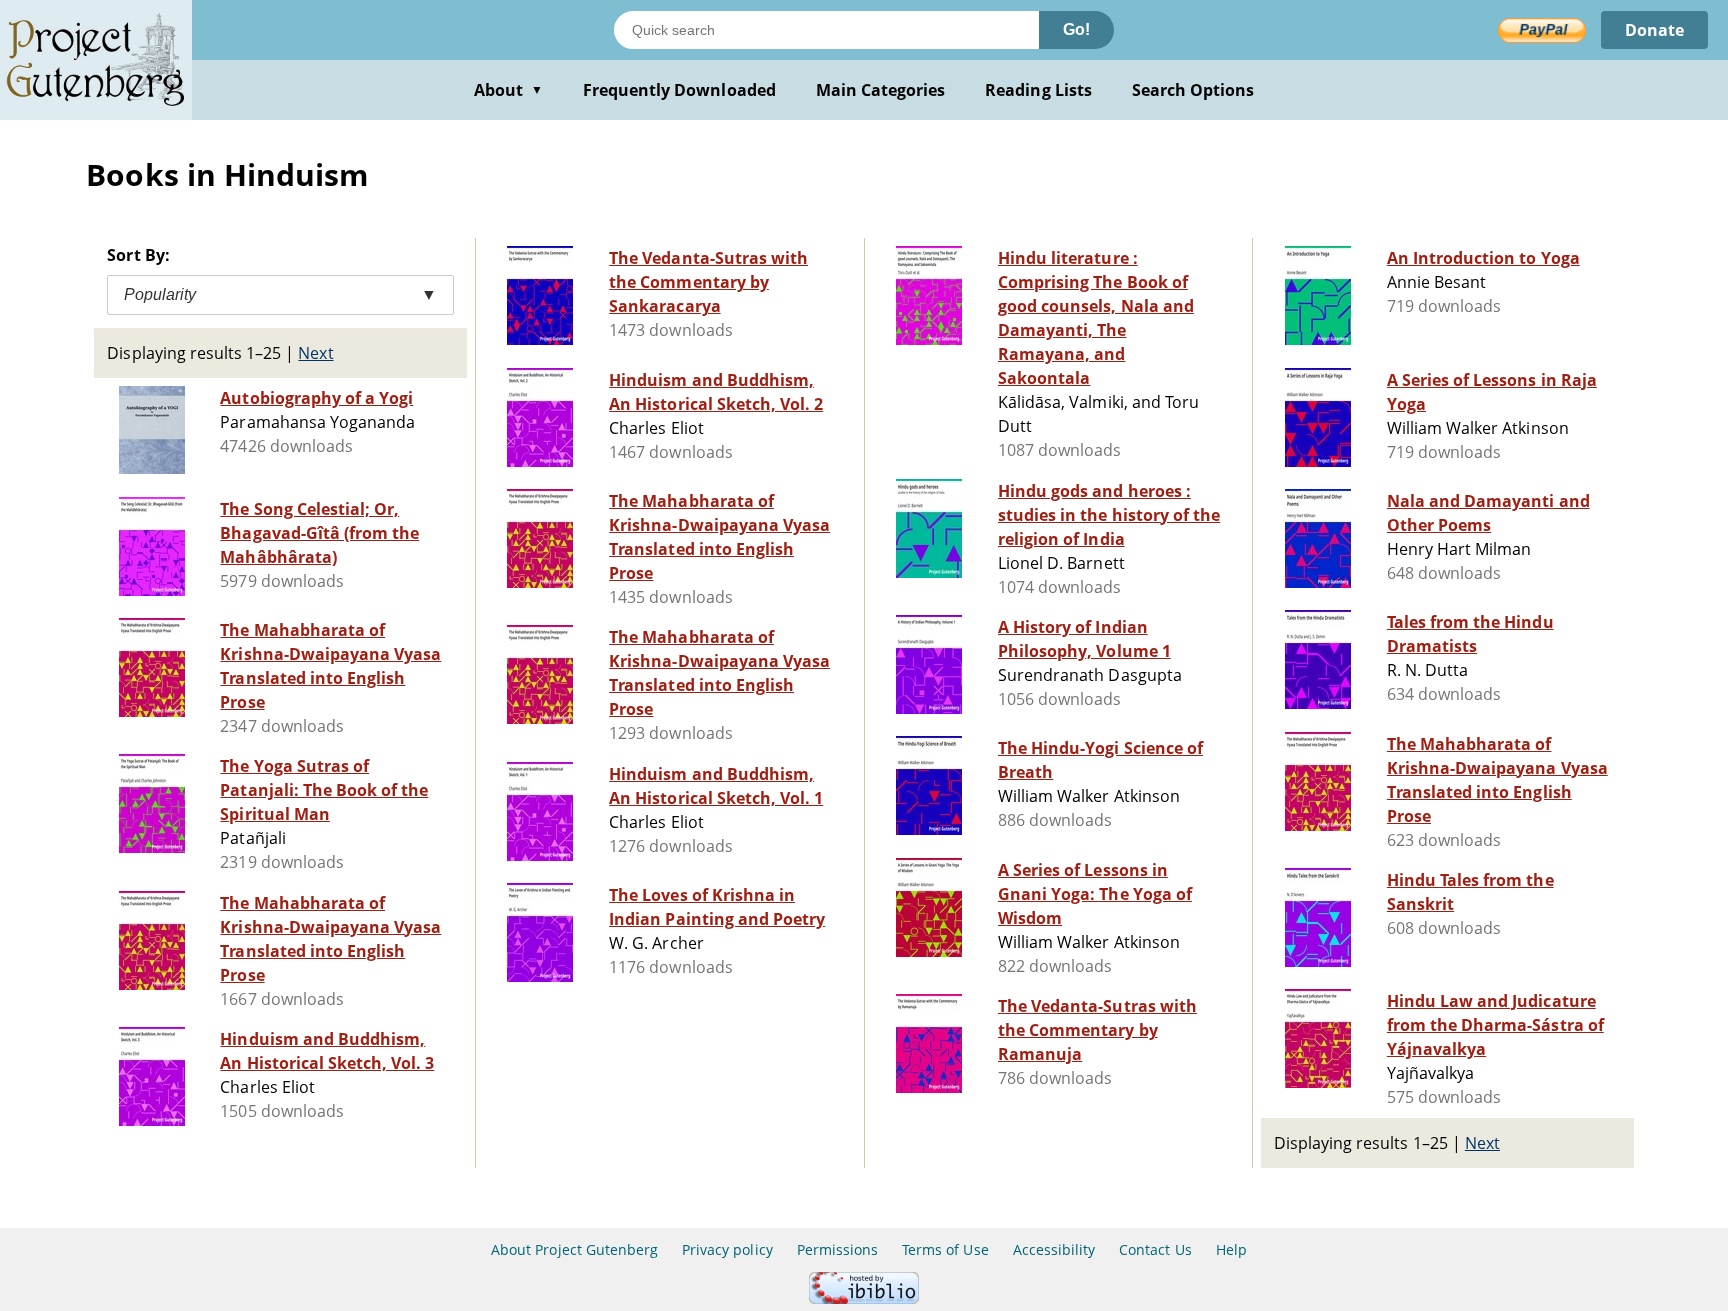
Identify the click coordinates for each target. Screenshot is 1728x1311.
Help (1231, 1249)
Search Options (1193, 90)
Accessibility (1054, 1249)
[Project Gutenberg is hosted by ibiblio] (864, 1298)
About (508, 90)
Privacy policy (727, 1249)
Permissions (837, 1249)
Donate (1654, 30)
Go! (1076, 29)
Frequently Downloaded (679, 90)
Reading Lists (1038, 90)
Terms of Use (945, 1249)
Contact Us (1155, 1249)
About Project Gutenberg (574, 1249)
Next (315, 353)
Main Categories (881, 90)
